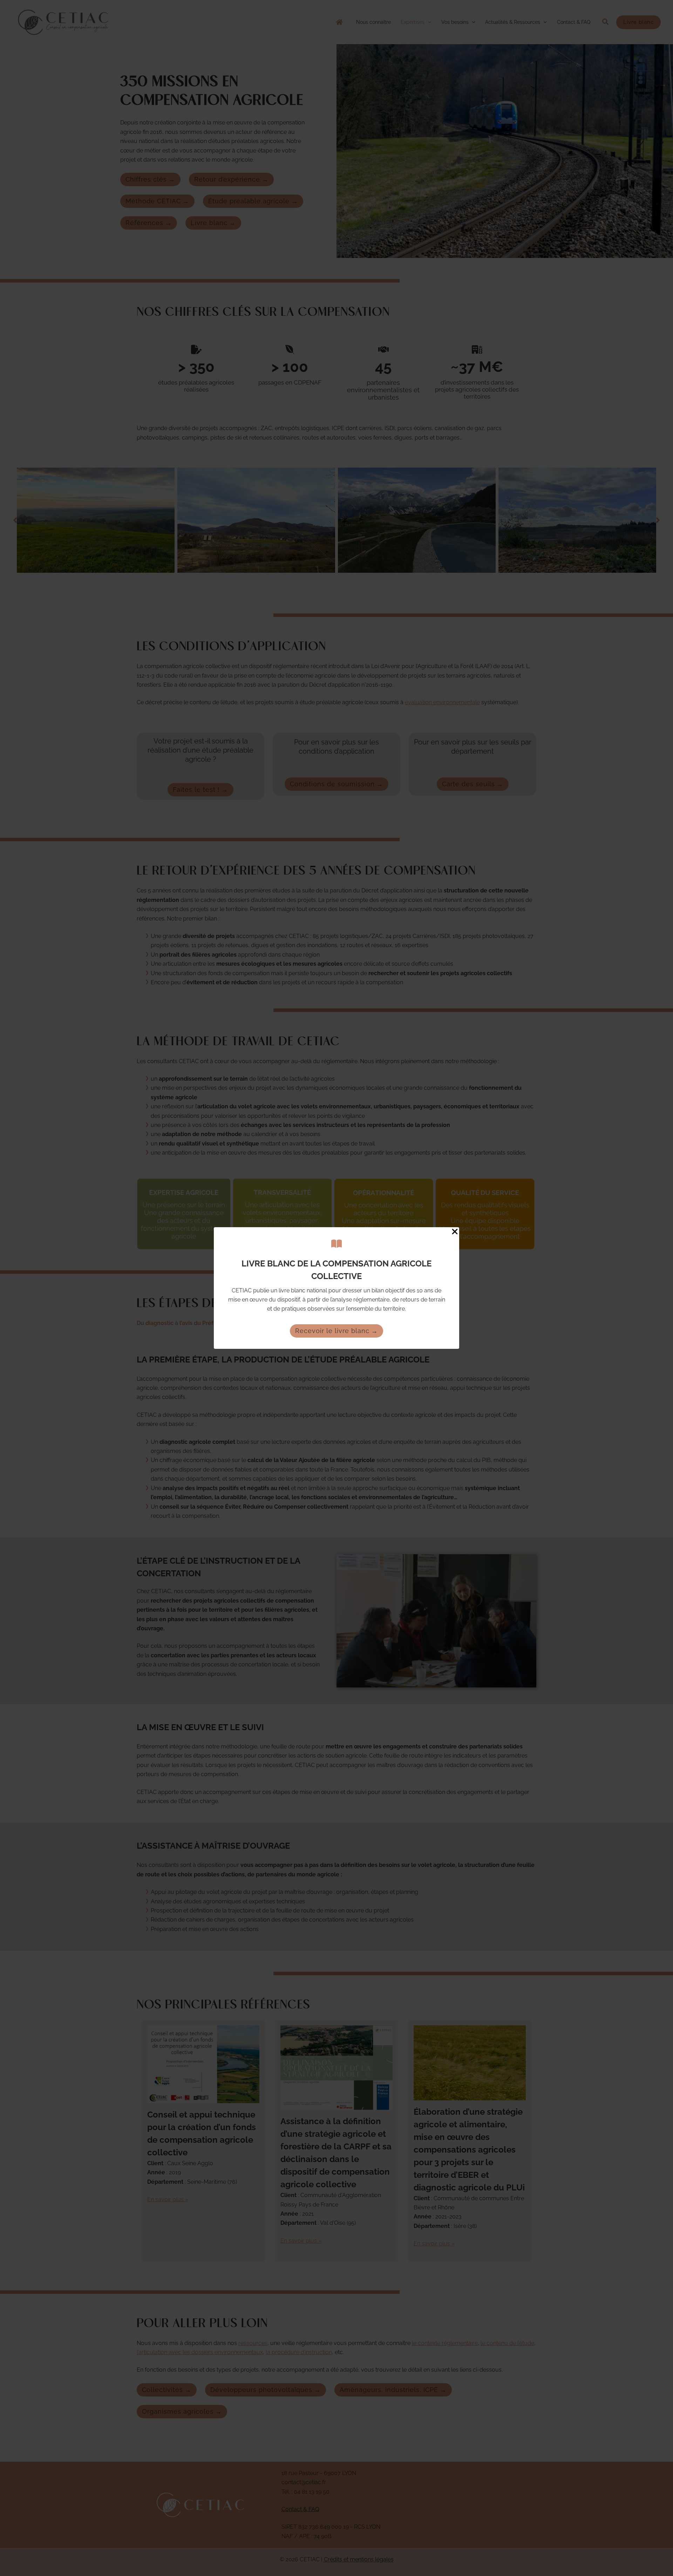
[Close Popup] (455, 1232)
